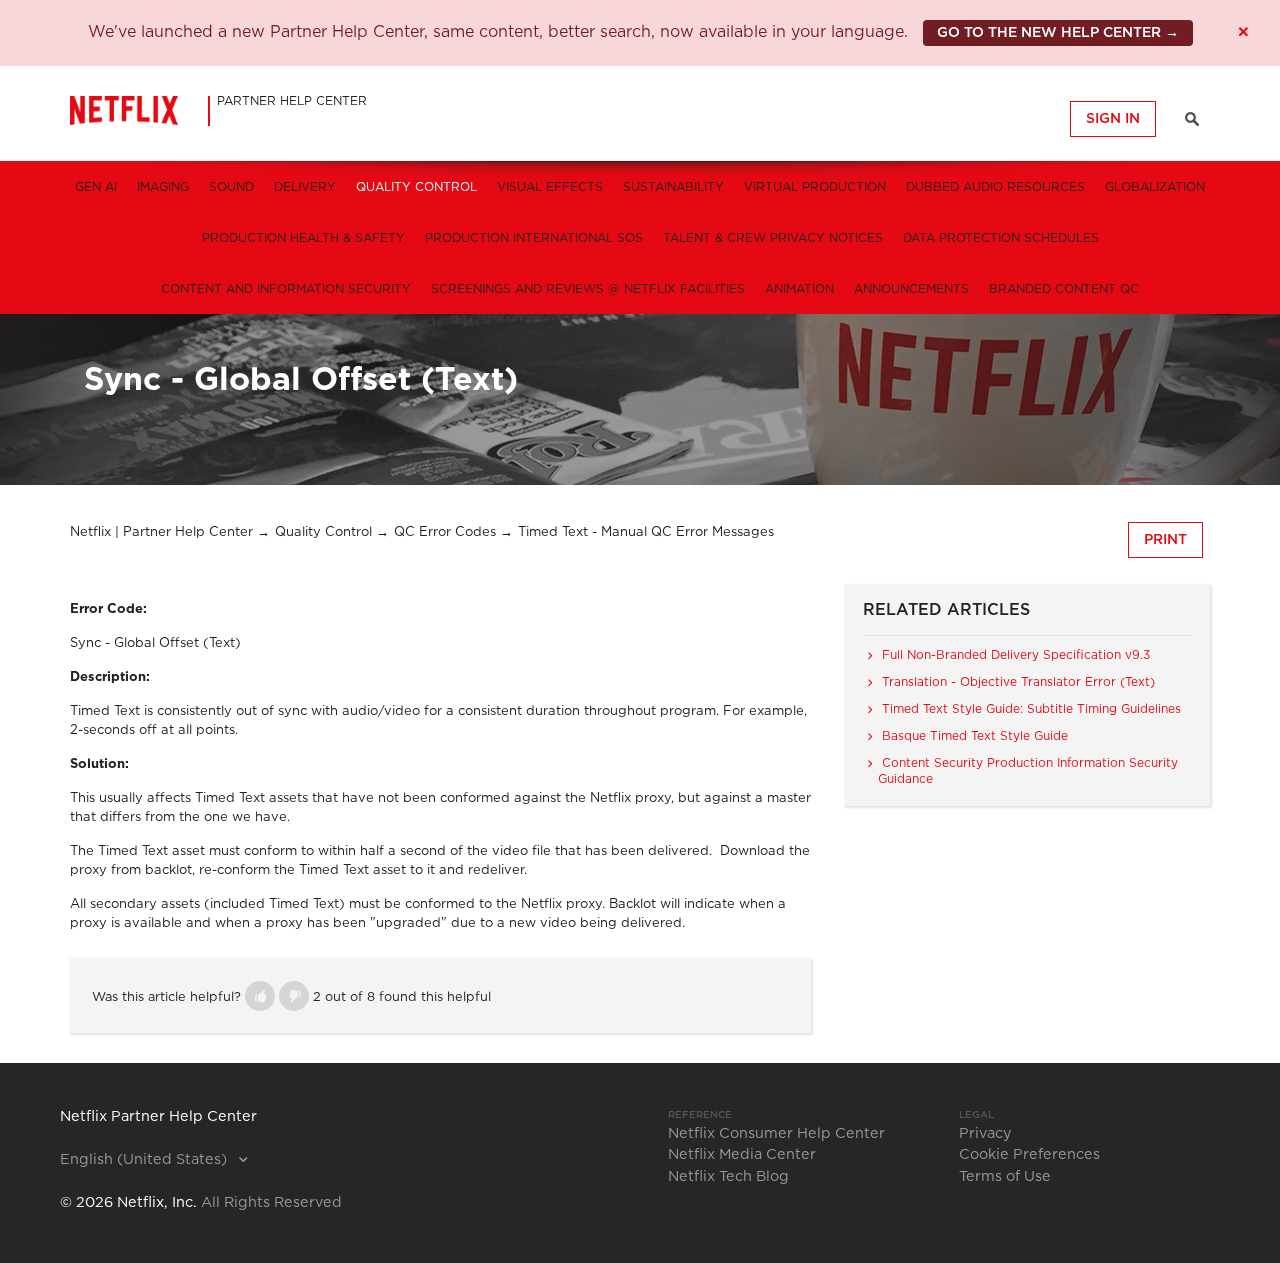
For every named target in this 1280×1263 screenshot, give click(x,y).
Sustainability (673, 187)
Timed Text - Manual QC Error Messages (646, 532)
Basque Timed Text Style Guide (975, 736)
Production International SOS (534, 238)
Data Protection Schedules (1001, 238)
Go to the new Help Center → (1058, 33)
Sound (231, 187)
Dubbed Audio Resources (995, 187)
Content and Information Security (286, 289)
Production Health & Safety (303, 238)
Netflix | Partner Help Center (161, 532)
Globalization (1155, 187)
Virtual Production (815, 187)
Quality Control (416, 187)
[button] (260, 996)
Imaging (163, 187)
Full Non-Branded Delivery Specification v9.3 (1016, 655)
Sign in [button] (1113, 119)
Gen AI (96, 187)
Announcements (911, 289)
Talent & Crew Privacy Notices (773, 238)
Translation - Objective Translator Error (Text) (1018, 682)
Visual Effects (550, 187)
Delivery (305, 187)
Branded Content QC (1064, 289)
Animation (799, 289)
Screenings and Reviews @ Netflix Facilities (588, 289)
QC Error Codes (445, 532)
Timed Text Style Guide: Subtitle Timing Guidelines (1031, 709)
